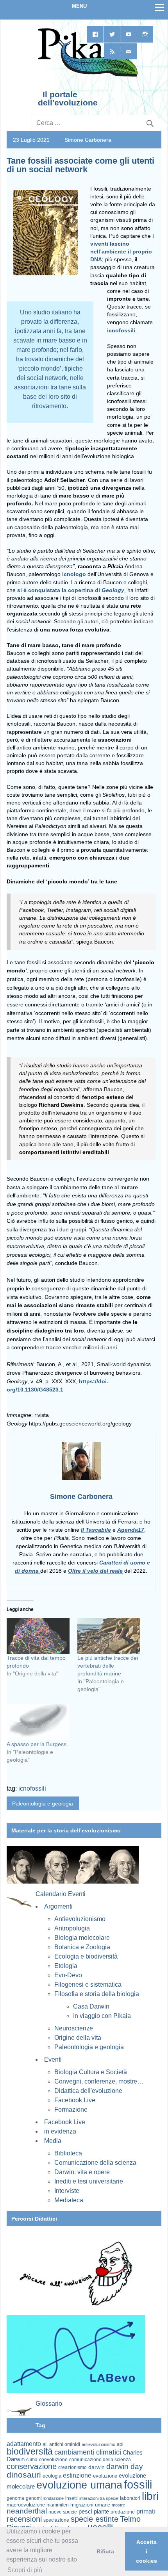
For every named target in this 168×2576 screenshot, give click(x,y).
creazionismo (72, 2467)
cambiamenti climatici (88, 2452)
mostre (118, 2505)
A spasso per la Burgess (37, 1744)
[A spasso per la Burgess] (38, 1722)
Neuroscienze (74, 2028)
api (120, 2444)
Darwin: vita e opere (82, 2172)
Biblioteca (68, 2153)
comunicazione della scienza (100, 2460)
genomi (34, 2498)
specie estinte (95, 2519)
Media (53, 2141)
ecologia (52, 2476)
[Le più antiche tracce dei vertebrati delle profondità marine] (109, 1636)
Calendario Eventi (61, 1894)
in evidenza (60, 2131)
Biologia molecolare (82, 1938)
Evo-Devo (68, 1975)
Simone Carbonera (88, 140)
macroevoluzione (26, 2505)
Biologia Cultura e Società (91, 2072)
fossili (138, 2484)
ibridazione (54, 2498)
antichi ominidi (65, 2444)
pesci (85, 2512)
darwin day (125, 2466)
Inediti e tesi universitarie (89, 2181)
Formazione (71, 2110)
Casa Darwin (91, 2006)
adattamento (24, 2444)
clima (32, 2460)
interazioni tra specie (99, 2498)
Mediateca (69, 2200)
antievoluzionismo (98, 2444)
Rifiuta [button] (105, 2551)
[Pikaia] (87, 76)
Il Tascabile (96, 1530)
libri (150, 2496)
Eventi (53, 2060)
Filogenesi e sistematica (88, 1985)
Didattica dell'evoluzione (88, 2091)
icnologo (74, 574)
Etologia (66, 1966)
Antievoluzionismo (80, 1919)
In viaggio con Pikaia (102, 2016)
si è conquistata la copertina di (71, 590)
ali (45, 2444)
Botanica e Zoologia (82, 1947)
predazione (123, 2512)
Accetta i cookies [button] (147, 2551)
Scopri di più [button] (25, 2570)
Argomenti (58, 1906)
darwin (97, 2467)
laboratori (130, 2498)
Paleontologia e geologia (43, 1804)
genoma (15, 2498)
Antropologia (72, 1928)
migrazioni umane (90, 2505)
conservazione (32, 2466)
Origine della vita (78, 2038)
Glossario (49, 2404)
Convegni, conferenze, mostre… (99, 2081)
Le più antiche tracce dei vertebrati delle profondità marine (108, 1666)
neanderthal (27, 2511)
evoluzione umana (79, 2485)
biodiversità (30, 2451)
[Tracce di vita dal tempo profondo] (38, 1636)
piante (101, 2512)
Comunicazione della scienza (95, 2163)
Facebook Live (75, 2100)
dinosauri (24, 2475)
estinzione (77, 2475)
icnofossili (121, 330)
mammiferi (58, 2505)
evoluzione (105, 2476)
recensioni (24, 2519)
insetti (71, 2498)
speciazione (56, 2520)
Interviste (67, 2191)
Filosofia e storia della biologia (97, 1994)
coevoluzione (53, 2460)
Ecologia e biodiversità (86, 1956)
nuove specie (63, 2512)
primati (146, 2511)
